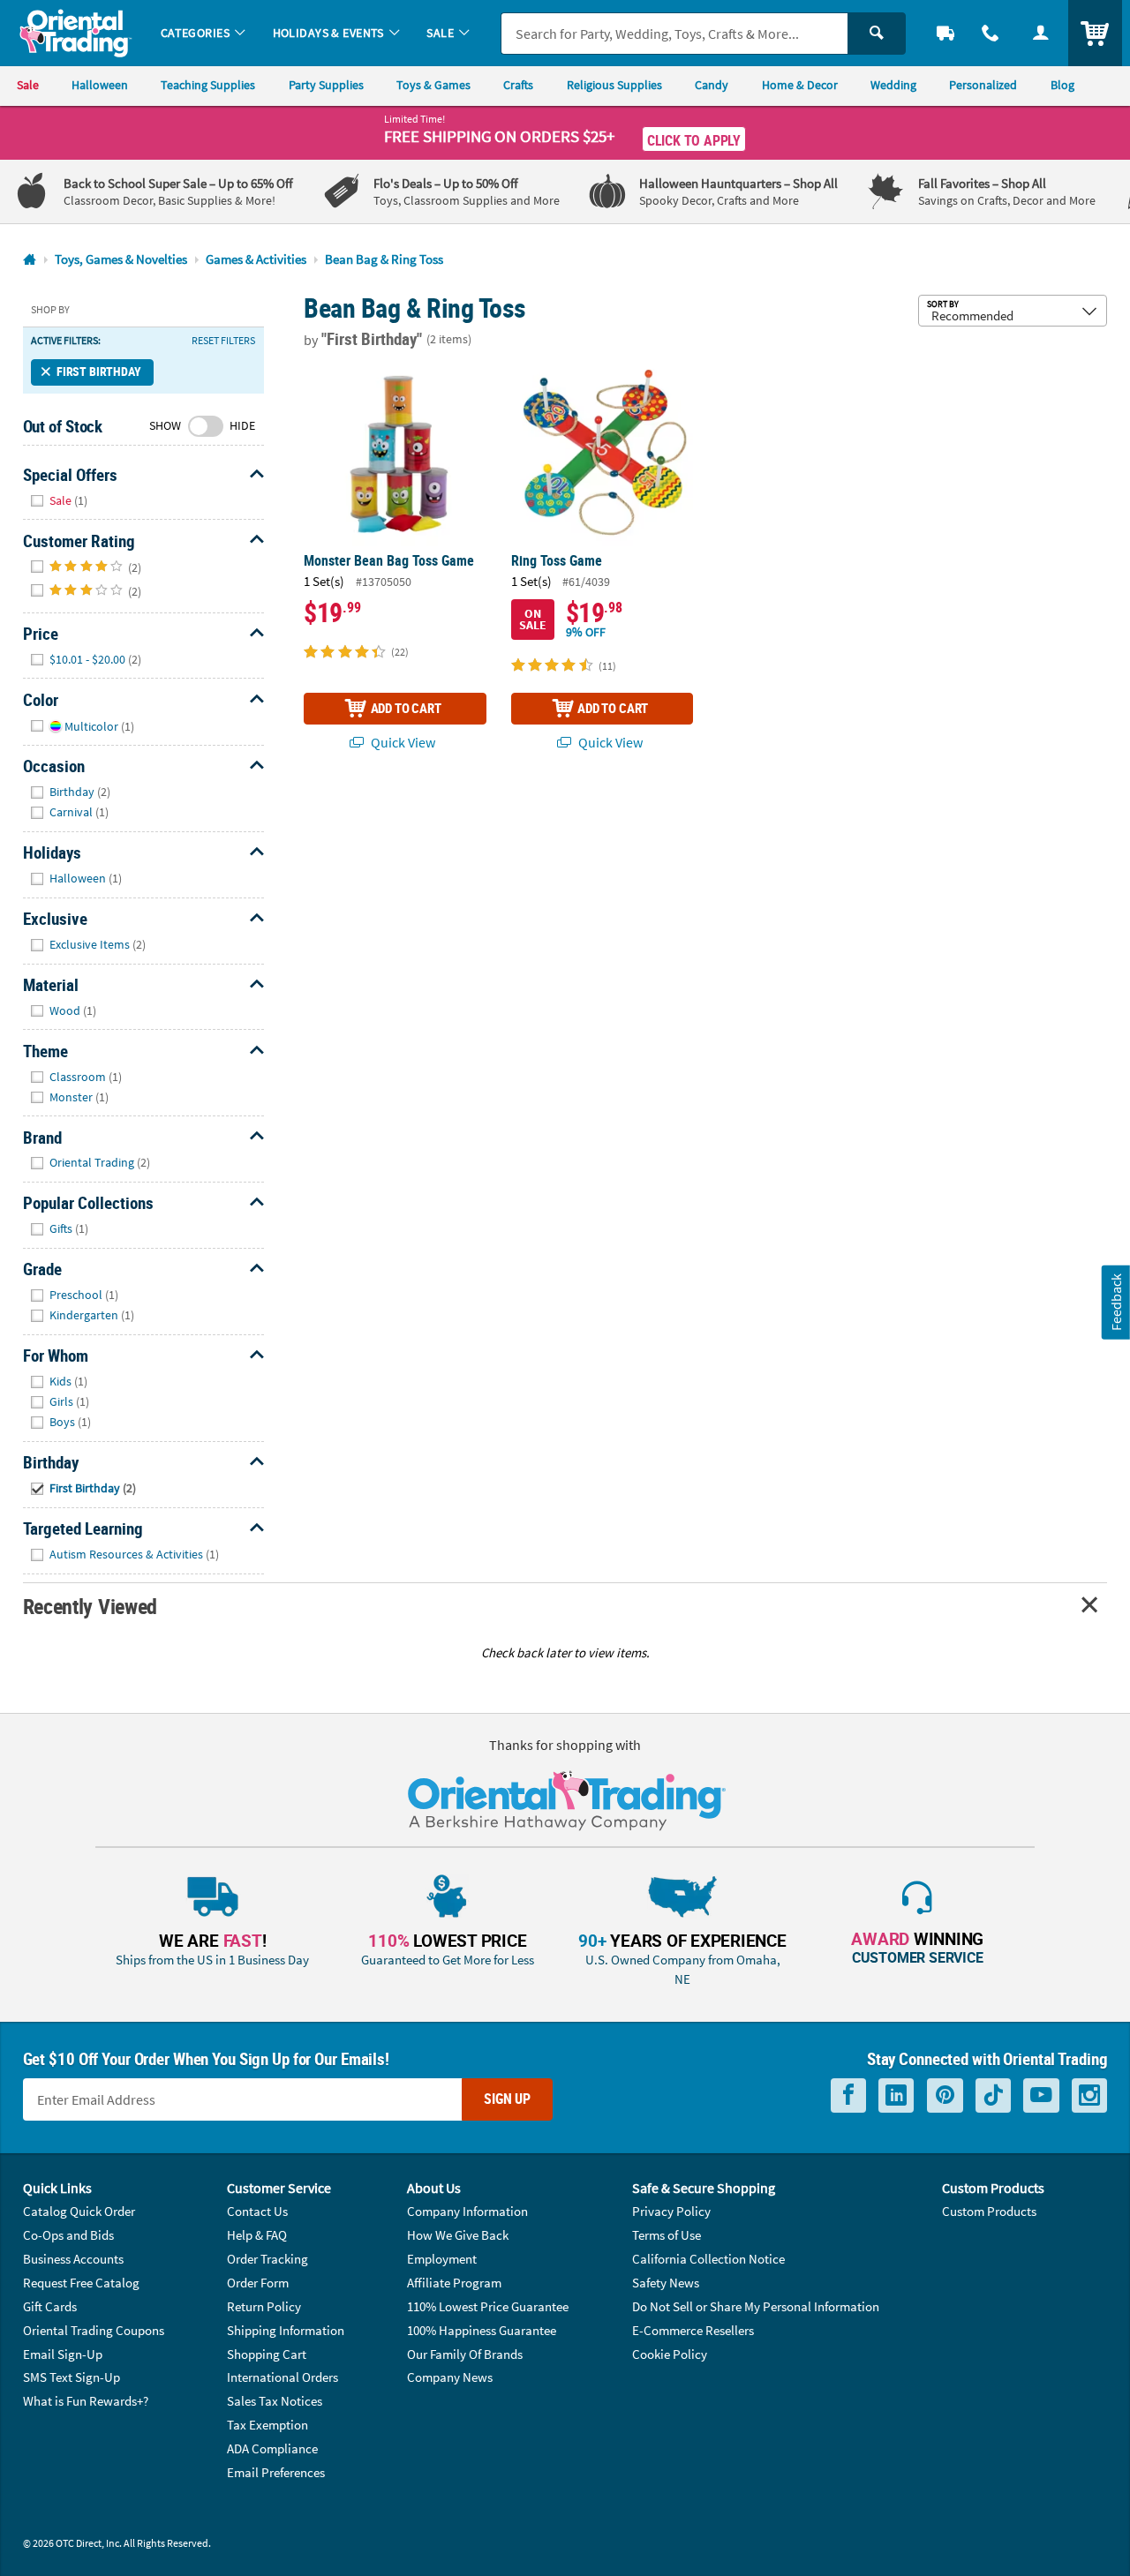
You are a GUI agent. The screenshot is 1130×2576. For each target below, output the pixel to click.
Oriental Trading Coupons (94, 2330)
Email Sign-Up (63, 2354)
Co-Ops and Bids (68, 2235)
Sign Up (507, 2099)
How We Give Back (458, 2235)
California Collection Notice (708, 2259)
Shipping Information (286, 2330)
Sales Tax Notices (275, 2401)
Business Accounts (73, 2259)
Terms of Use (667, 2235)
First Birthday (99, 372)
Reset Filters (223, 341)
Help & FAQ (257, 2235)
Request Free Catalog (81, 2283)
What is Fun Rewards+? (86, 2401)
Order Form (258, 2283)
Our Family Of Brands (465, 2354)
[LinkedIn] (896, 2095)
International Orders (282, 2377)
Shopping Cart (267, 2354)
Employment (442, 2259)
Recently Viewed (90, 1606)
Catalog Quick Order (79, 2211)
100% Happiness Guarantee (482, 2330)
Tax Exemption (267, 2425)
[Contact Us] (991, 33)
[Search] (877, 34)
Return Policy (264, 2306)
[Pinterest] (945, 2095)
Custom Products (989, 2211)
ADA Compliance (272, 2448)
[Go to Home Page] (30, 260)
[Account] (1040, 33)
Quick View (402, 742)
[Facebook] (848, 2095)
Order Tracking (267, 2259)
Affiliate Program (454, 2283)
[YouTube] (1041, 2095)
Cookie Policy (670, 2354)
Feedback (1116, 1302)
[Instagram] (1089, 2095)
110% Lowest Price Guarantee (488, 2306)
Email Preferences (276, 2472)
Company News (450, 2377)
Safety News (666, 2283)
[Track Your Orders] (946, 33)
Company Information (467, 2211)
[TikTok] (993, 2095)
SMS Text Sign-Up (72, 2377)
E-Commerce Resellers (693, 2330)
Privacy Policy (671, 2211)
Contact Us (257, 2211)
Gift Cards (50, 2306)
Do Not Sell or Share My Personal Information (756, 2306)
